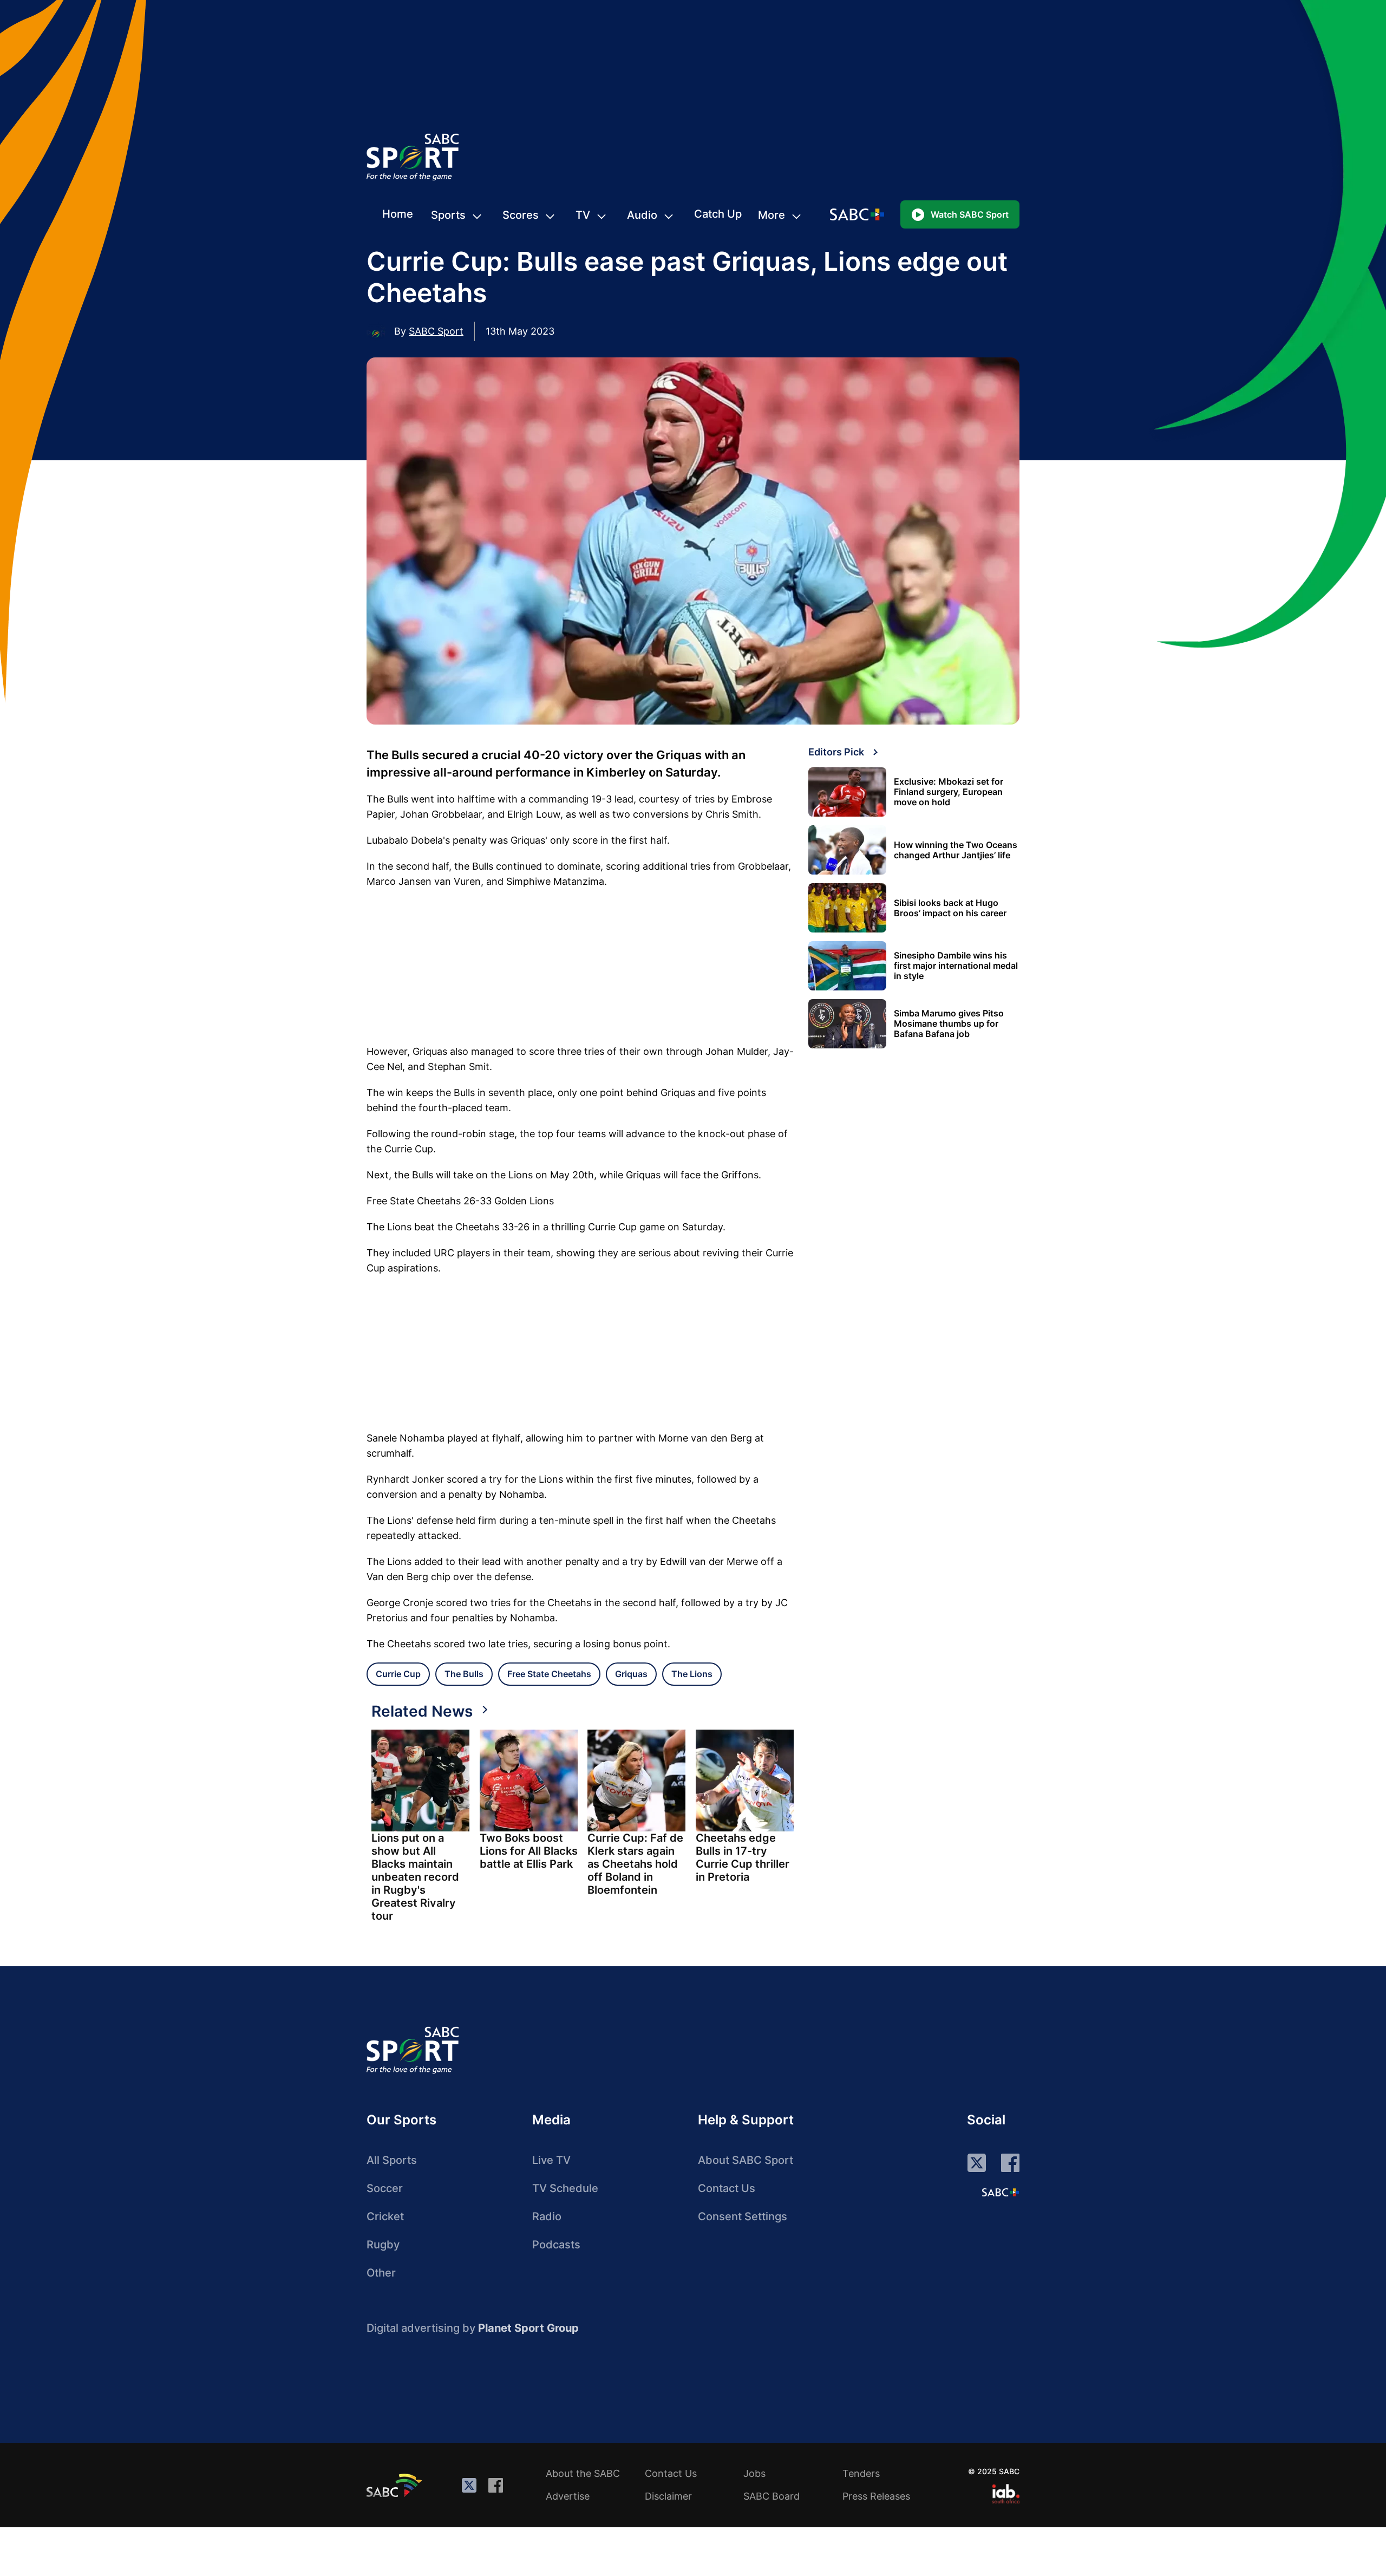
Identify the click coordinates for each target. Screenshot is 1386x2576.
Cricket (385, 2216)
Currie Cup (398, 1674)
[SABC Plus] (1001, 2192)
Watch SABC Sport (970, 214)
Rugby (383, 2245)
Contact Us (727, 2188)
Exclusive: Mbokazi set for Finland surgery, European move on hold (949, 792)
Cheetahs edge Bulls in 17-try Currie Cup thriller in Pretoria (743, 1857)
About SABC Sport (746, 2160)
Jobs (754, 2473)
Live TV (551, 2160)
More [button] (772, 215)
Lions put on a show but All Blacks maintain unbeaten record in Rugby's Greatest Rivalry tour (415, 1877)
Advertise (568, 2496)
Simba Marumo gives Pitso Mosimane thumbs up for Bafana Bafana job (949, 1024)
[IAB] (1006, 2494)
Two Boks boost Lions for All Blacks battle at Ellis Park (529, 1851)
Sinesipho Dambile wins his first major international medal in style (956, 966)
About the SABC (583, 2473)
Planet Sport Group (528, 2328)
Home (398, 214)
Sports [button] (448, 215)
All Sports (392, 2160)
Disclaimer (668, 2496)
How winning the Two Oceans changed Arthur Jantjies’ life (956, 850)
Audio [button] (642, 215)
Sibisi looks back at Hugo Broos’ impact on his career (950, 908)
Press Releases (876, 2496)
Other (381, 2273)
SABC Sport (436, 331)
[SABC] (396, 2485)
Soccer (385, 2188)
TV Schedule (565, 2188)
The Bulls (464, 1674)
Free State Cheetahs (549, 1674)
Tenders (861, 2473)
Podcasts (556, 2245)
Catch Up (718, 214)
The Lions (692, 1674)
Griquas (631, 1674)
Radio (547, 2216)
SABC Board (772, 2496)
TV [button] (583, 215)
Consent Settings (743, 2216)
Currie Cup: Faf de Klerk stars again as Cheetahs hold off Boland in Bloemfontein (635, 1864)
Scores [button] (521, 215)
